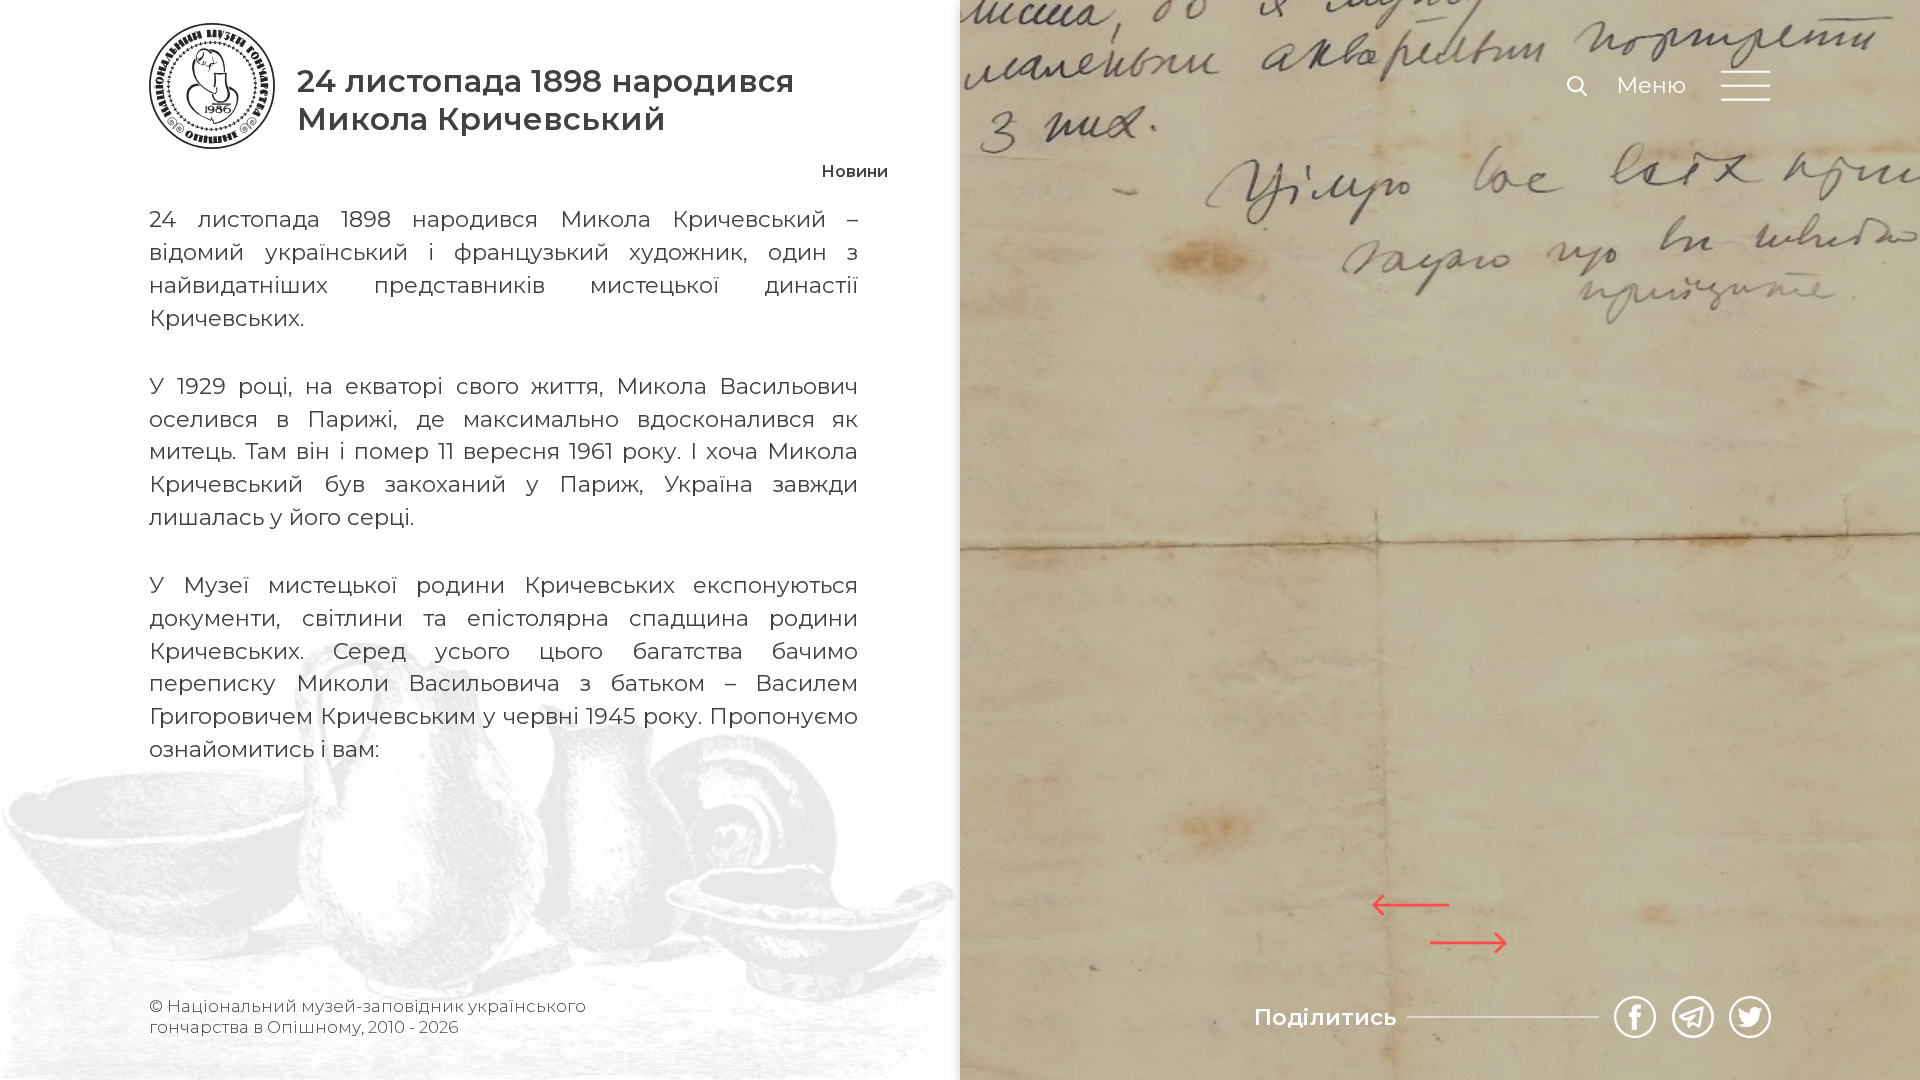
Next (1468, 943)
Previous (1410, 905)
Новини (854, 171)
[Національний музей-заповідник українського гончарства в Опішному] (212, 86)
